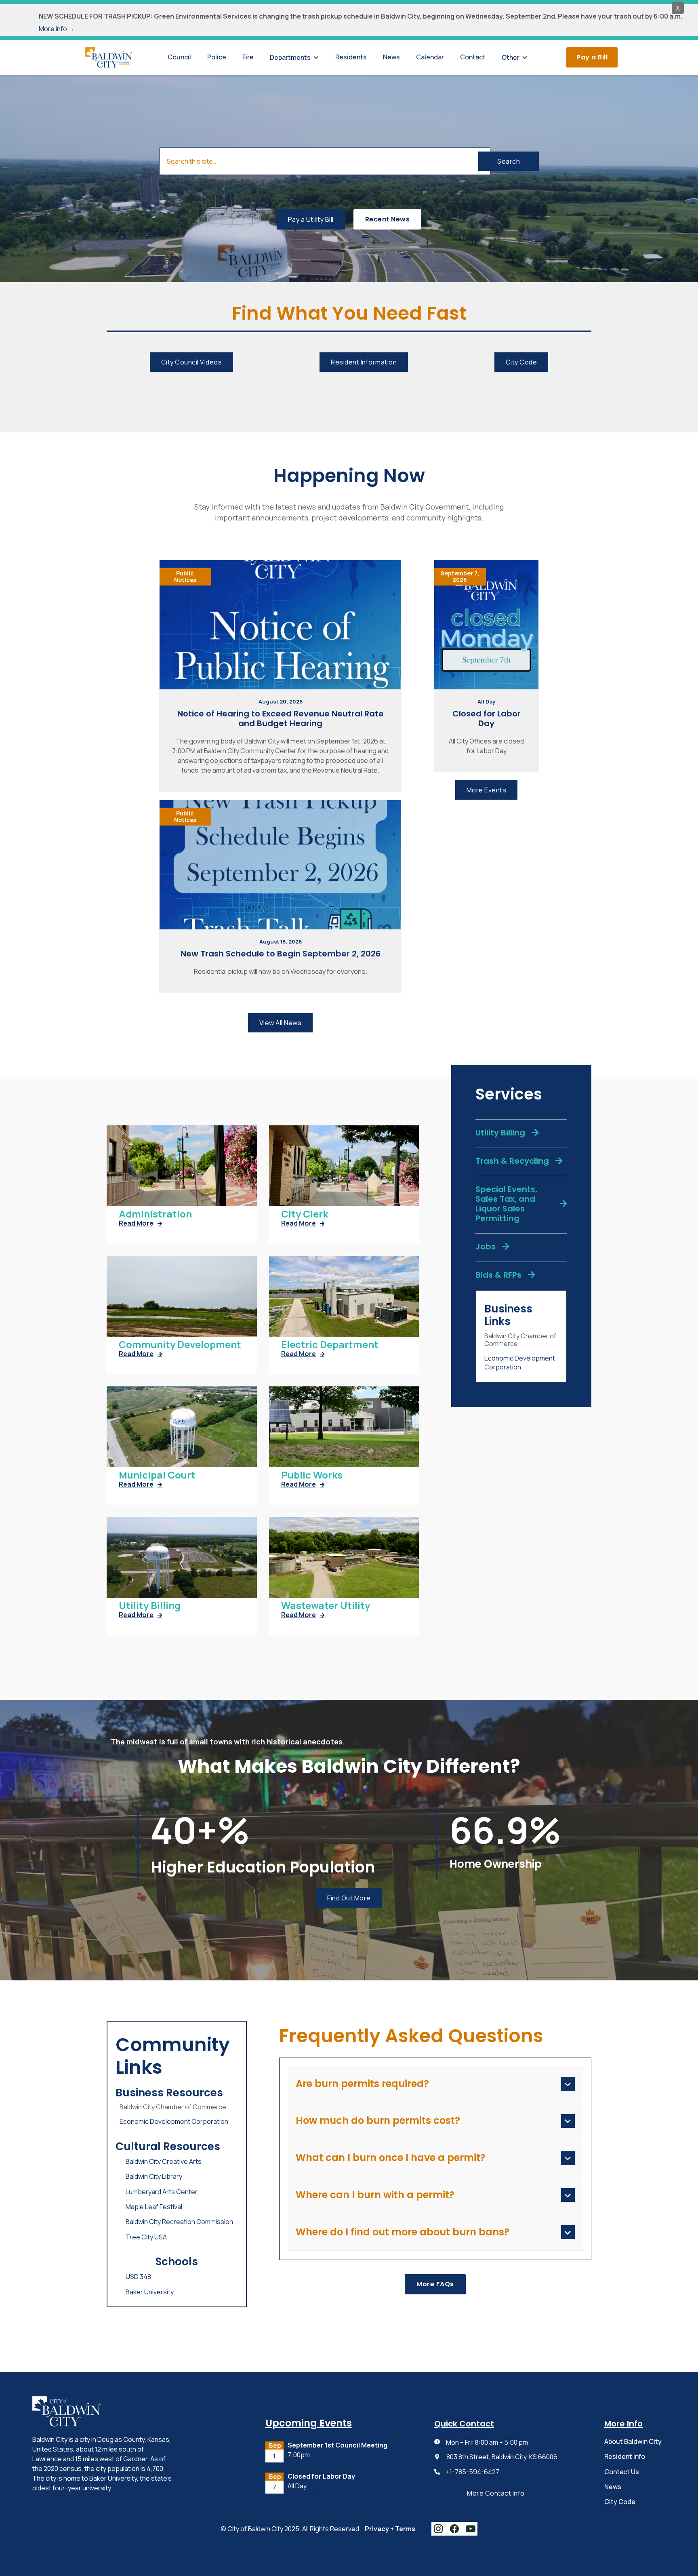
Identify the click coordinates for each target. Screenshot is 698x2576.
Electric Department (330, 1345)
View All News (281, 1023)
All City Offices (307, 2495)
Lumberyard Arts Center (162, 2192)
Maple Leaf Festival (154, 2207)
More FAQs (435, 2284)
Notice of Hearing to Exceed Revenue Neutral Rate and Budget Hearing (281, 718)
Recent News (388, 219)
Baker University (150, 2292)
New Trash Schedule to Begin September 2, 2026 (281, 954)
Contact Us (622, 2472)
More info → (57, 29)
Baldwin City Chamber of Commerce (520, 1340)
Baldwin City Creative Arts (164, 2161)
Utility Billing (150, 1606)
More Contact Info (496, 2493)
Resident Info (625, 2456)
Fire (248, 57)
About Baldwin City (633, 2441)
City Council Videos (192, 362)
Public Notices (185, 577)
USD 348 (138, 2277)
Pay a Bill (592, 57)
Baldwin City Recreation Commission (179, 2222)
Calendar (430, 57)
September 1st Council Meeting (337, 2445)
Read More (140, 1223)
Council (179, 57)
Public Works (312, 1475)
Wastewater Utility (326, 1606)
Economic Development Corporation (520, 1363)
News (391, 57)
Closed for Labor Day (487, 718)
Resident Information (364, 362)
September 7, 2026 (460, 577)
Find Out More (349, 1898)
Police (217, 57)
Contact (473, 57)
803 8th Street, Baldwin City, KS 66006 (502, 2457)
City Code (521, 362)
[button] (294, 57)
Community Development (180, 1345)
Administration (155, 1214)
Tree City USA (146, 2237)
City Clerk (305, 1214)
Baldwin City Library (154, 2176)
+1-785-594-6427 (473, 2472)
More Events (487, 790)
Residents (351, 57)
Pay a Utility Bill (311, 219)
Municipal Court (157, 1475)
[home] (109, 57)
